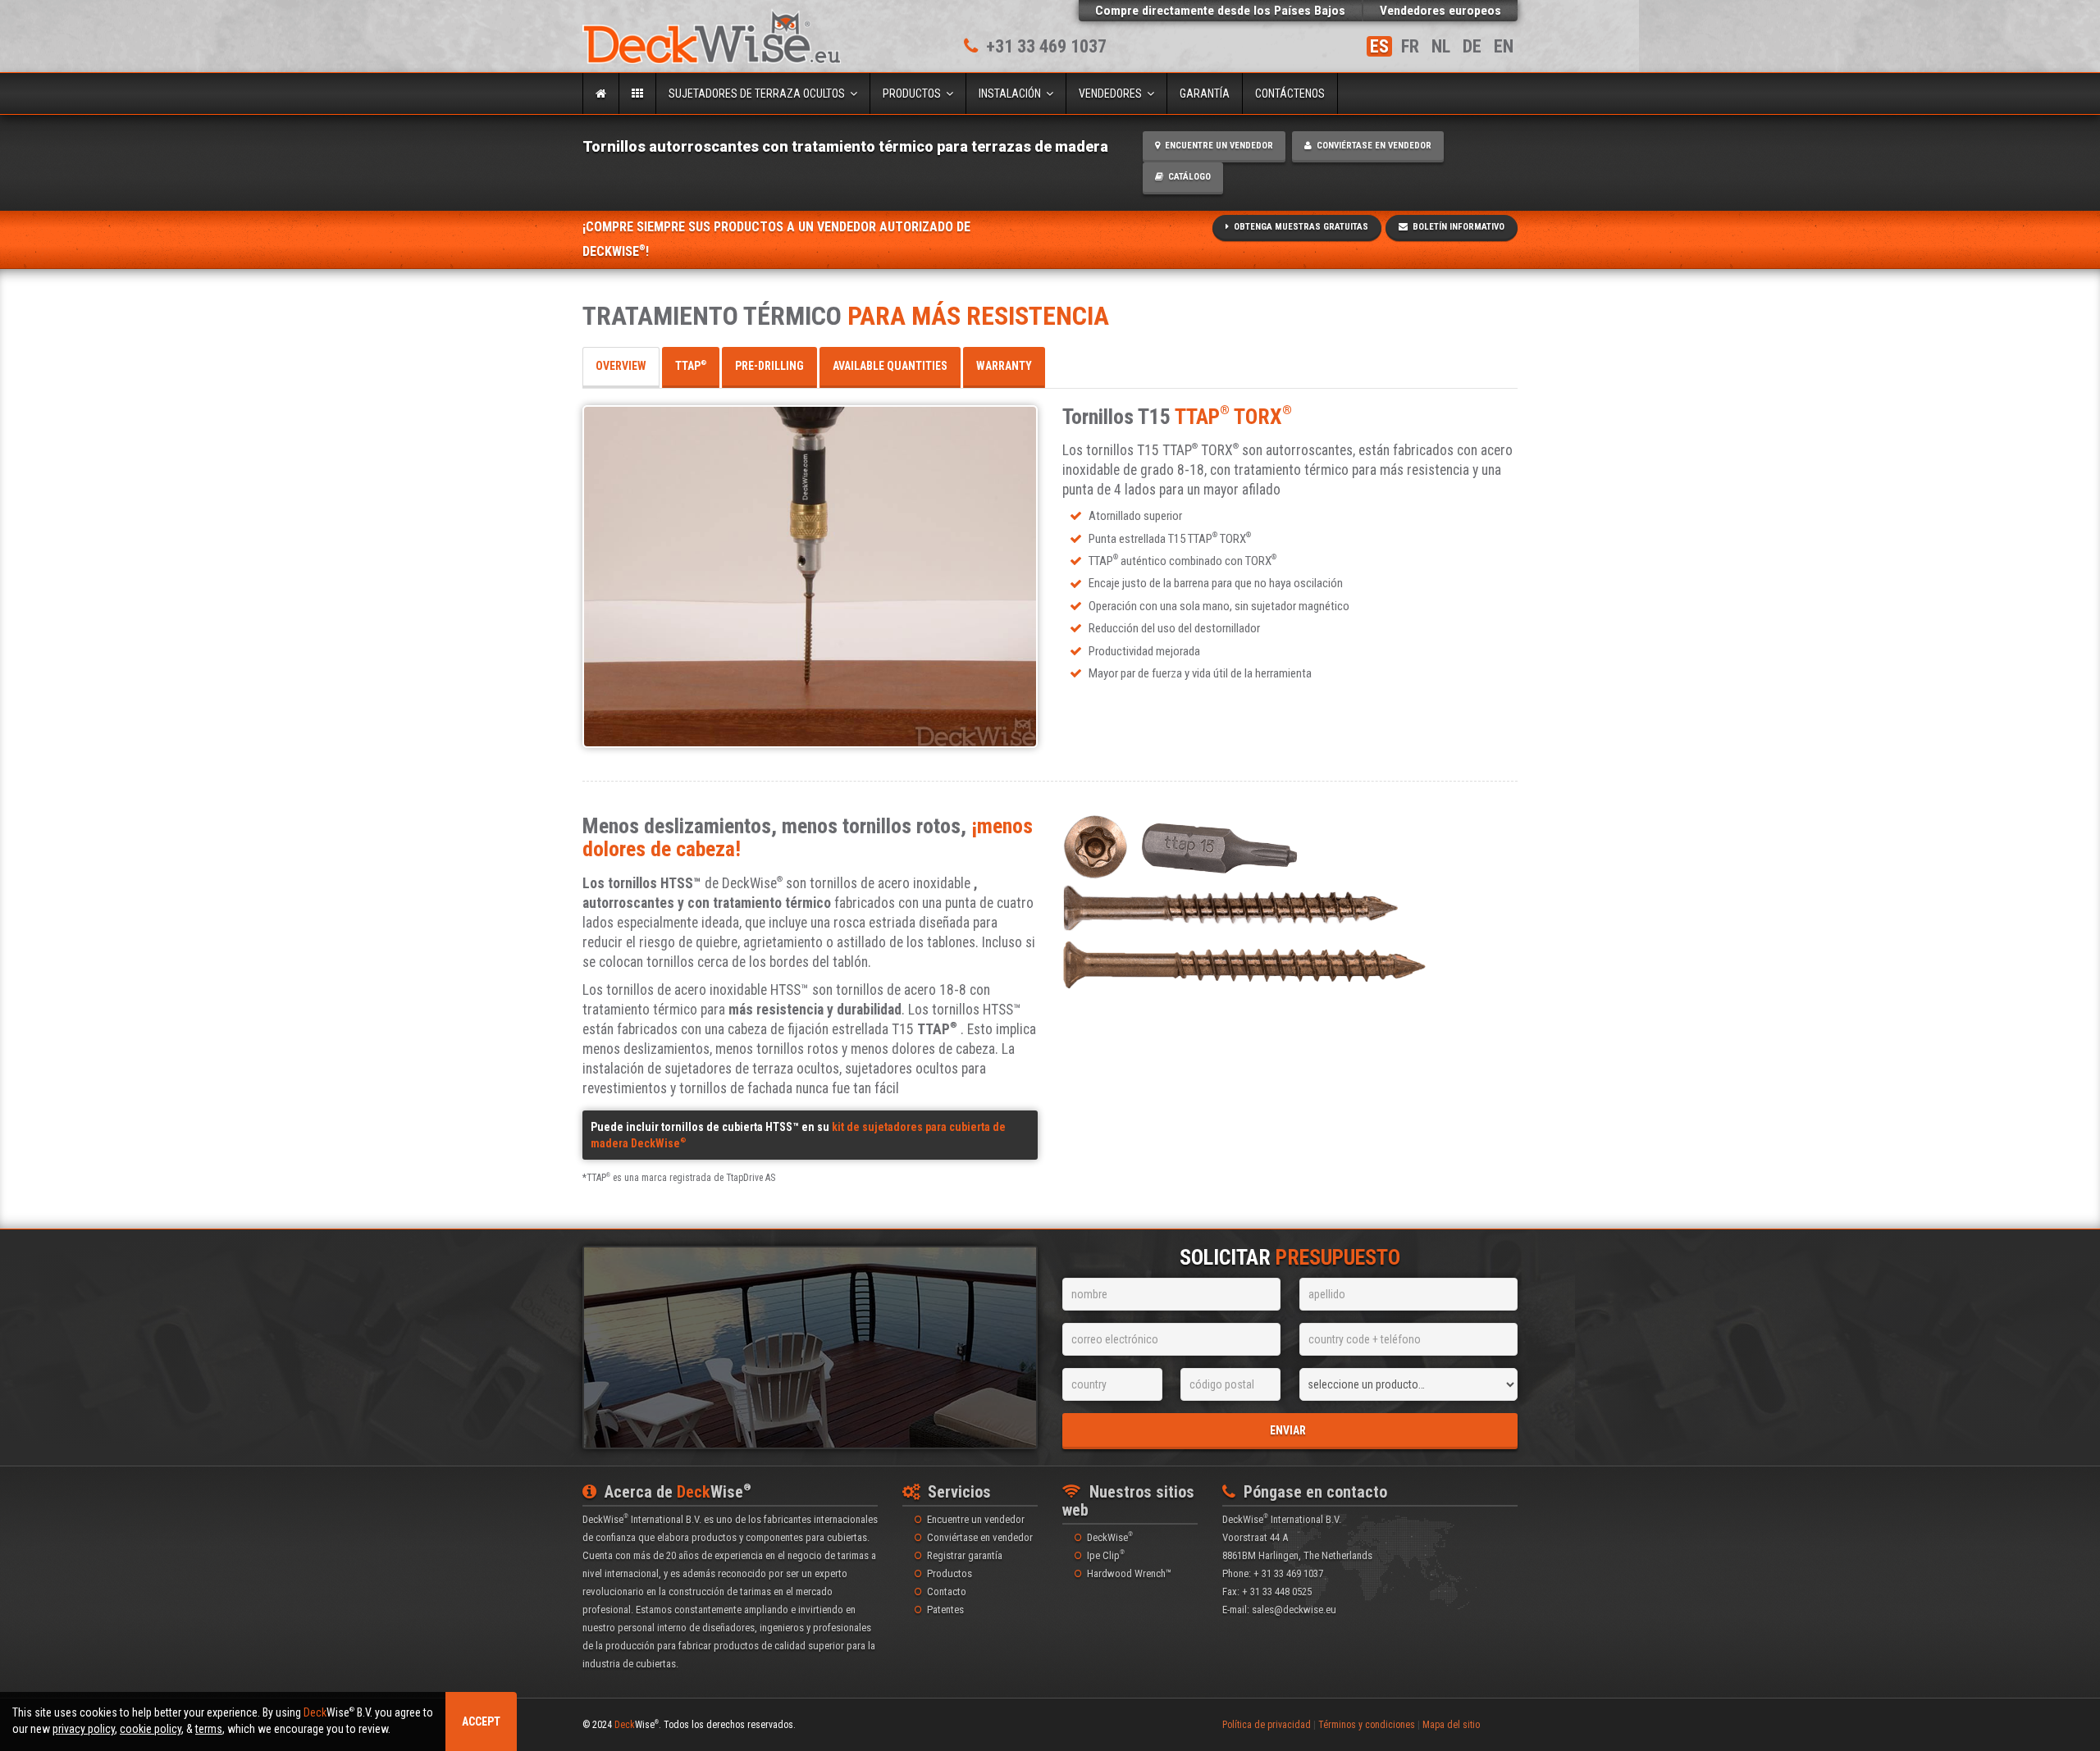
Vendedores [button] (1113, 93)
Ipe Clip (1106, 1555)
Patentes (945, 1610)
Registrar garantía (965, 1555)
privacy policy (84, 1729)
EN (1504, 46)
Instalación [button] (1012, 93)
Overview (621, 366)
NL (1441, 46)
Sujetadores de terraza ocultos (759, 93)
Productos (914, 93)
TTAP (691, 366)
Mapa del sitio (1451, 1725)
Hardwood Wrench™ (1129, 1573)
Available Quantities (890, 366)
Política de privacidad (1267, 1725)
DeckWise (1110, 1537)
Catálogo (1187, 177)
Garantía (1205, 93)
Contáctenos (1290, 93)
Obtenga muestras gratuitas (1299, 227)
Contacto (947, 1591)
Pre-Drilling (769, 366)
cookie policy (151, 1729)
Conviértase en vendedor (1372, 146)
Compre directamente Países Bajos (1220, 11)
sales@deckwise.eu (1294, 1610)
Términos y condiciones (1367, 1725)
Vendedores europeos (1440, 11)
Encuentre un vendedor (1217, 146)
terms (209, 1729)
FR (1410, 46)
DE (1472, 46)
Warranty (1004, 366)
